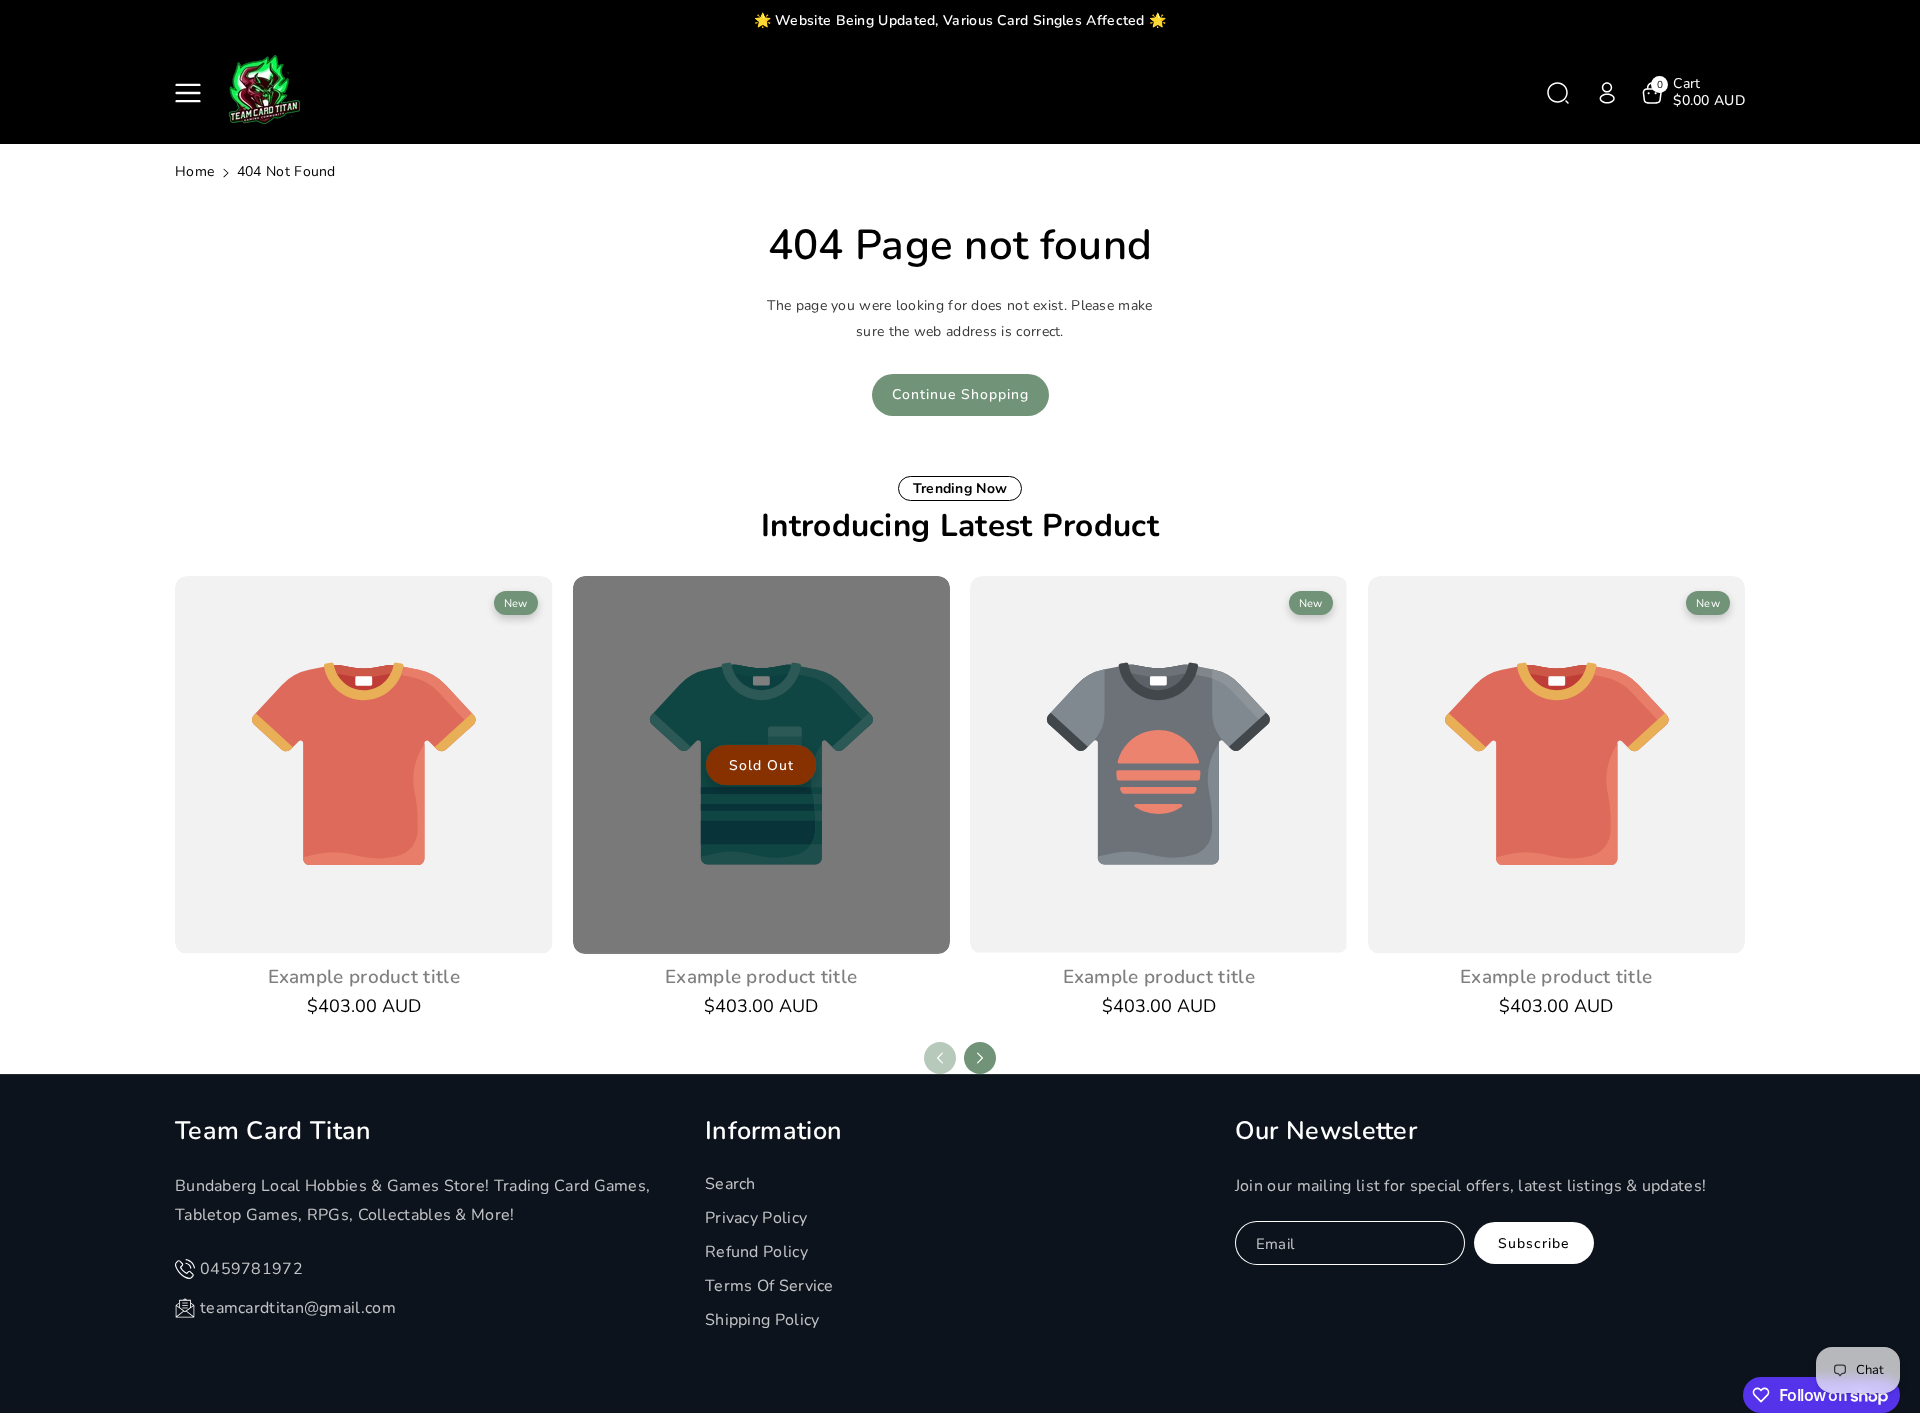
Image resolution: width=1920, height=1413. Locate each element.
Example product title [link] (364, 977)
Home (194, 171)
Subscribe (1533, 1243)
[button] (192, 93)
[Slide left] (940, 1058)
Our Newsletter (1326, 1131)
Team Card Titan (273, 1131)
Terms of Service (769, 1286)
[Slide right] (980, 1058)
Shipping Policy (762, 1320)
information (773, 1131)
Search (730, 1184)
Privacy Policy (756, 1218)
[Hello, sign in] (1607, 93)
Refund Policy (756, 1252)
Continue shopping (960, 394)
